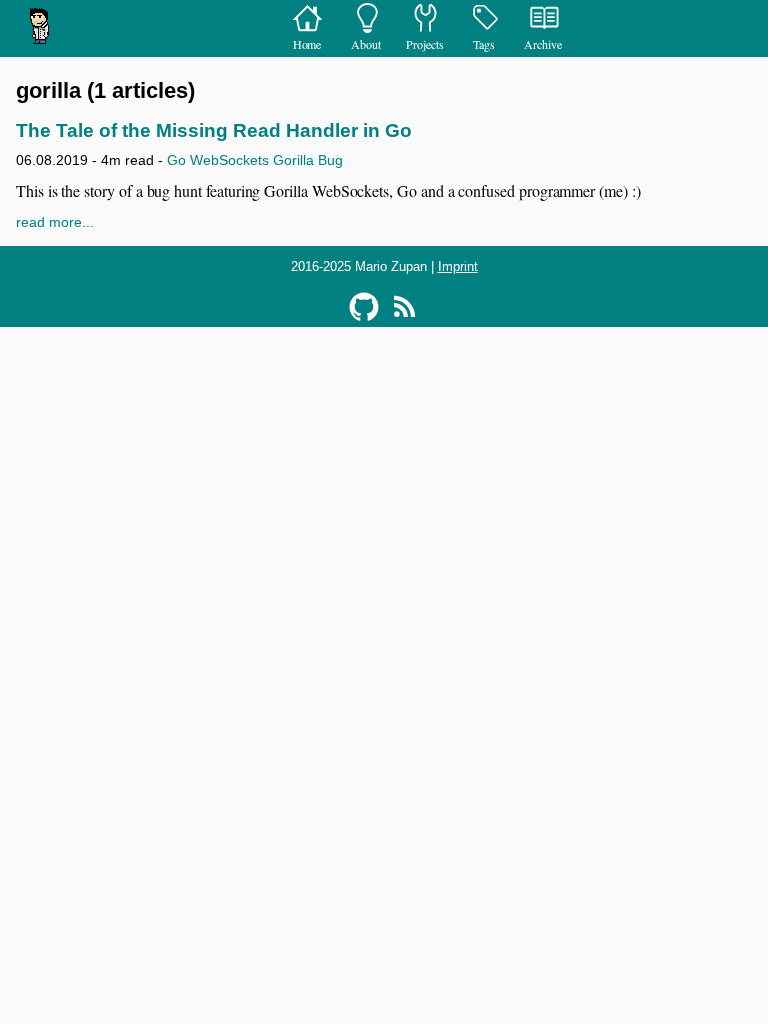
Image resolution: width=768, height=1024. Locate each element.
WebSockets (229, 160)
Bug (330, 160)
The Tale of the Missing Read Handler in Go (214, 130)
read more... (55, 222)
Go (176, 160)
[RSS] (404, 307)
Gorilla (293, 160)
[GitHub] (364, 307)
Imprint (458, 266)
